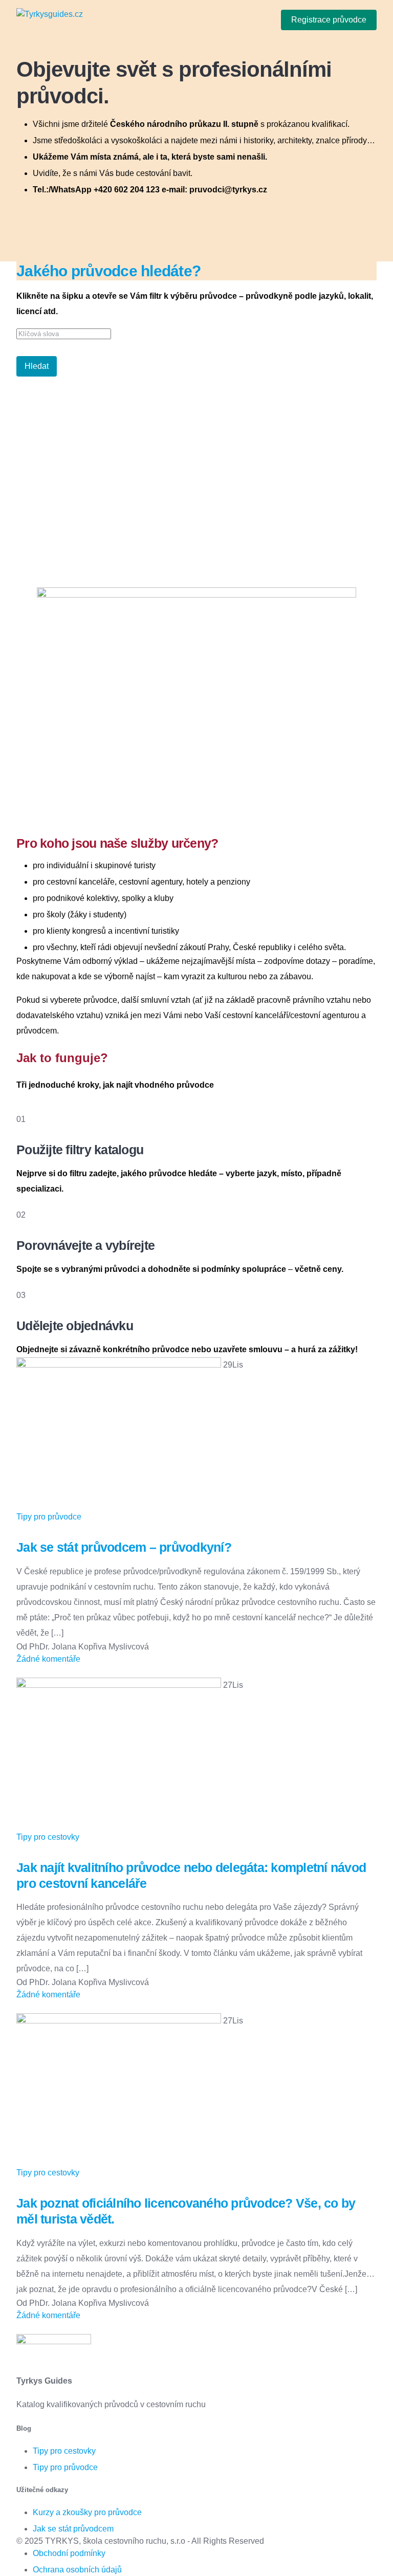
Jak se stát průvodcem (73, 2529)
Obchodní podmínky (69, 2553)
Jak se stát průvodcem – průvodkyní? (124, 1547)
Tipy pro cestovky (48, 1837)
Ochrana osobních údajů (77, 2570)
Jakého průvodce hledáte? (108, 271)
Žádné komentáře (48, 1659)
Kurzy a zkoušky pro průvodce (87, 2512)
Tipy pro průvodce (49, 1517)
